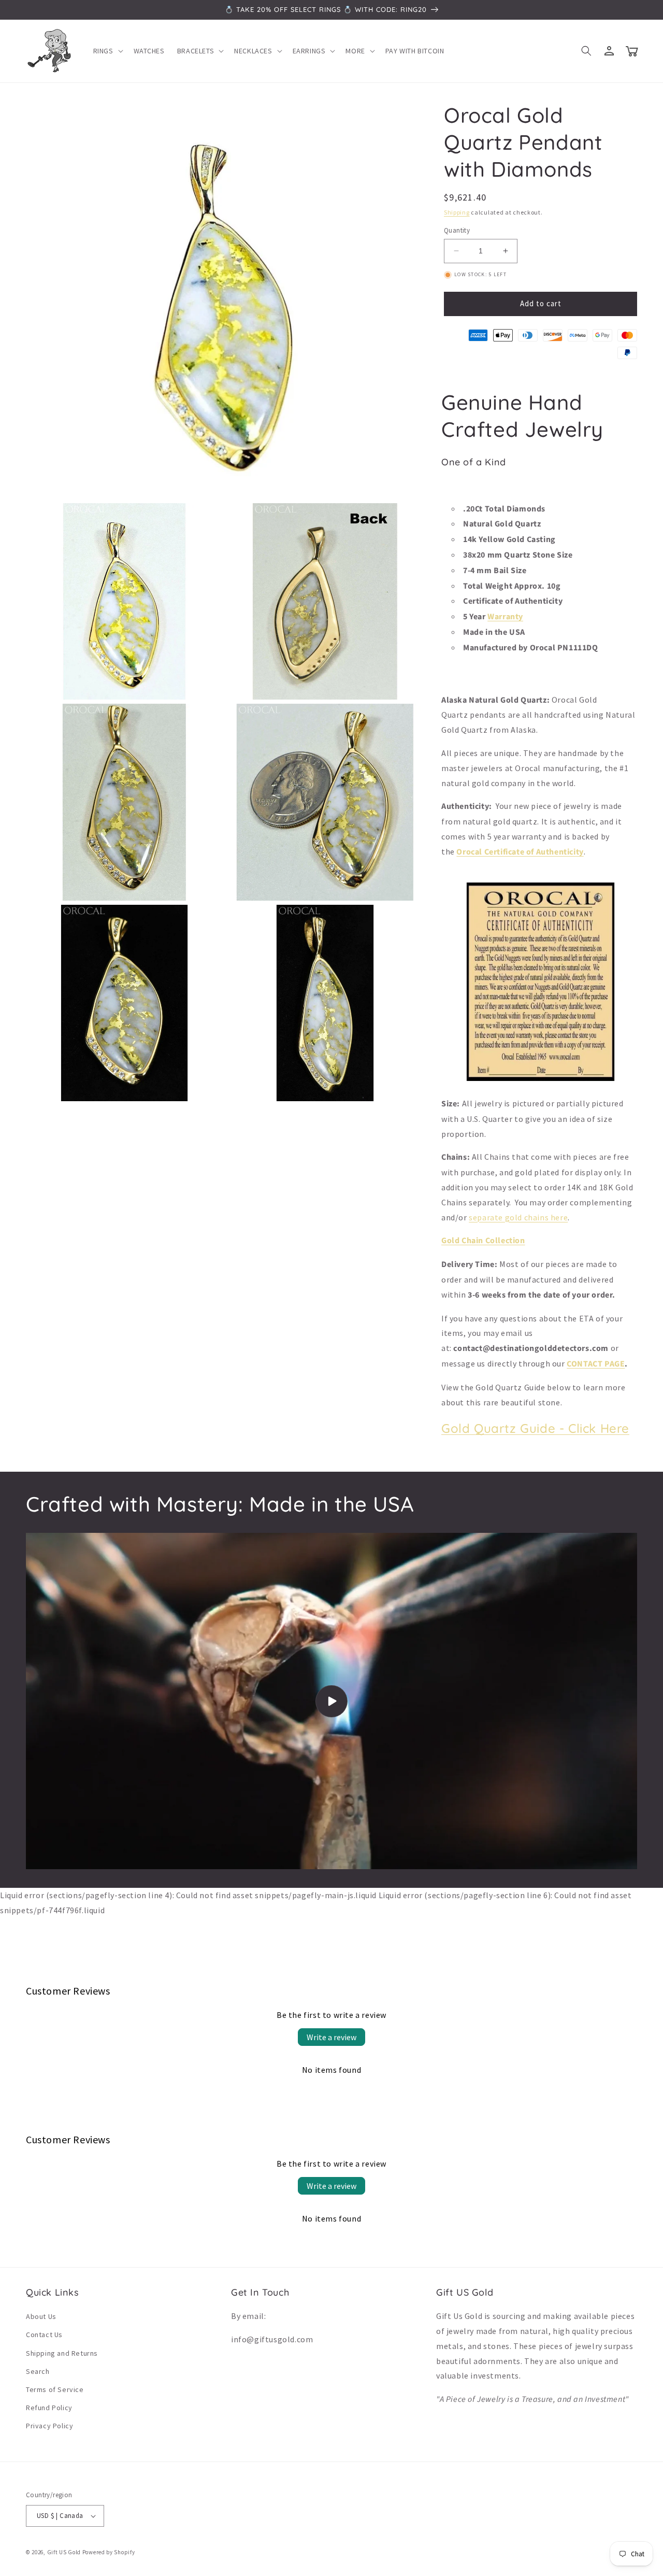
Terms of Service (55, 2389)
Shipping (457, 212)
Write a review (331, 2037)
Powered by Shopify (109, 2552)
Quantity (457, 230)
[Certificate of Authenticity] (541, 1080)
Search (38, 2371)
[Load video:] (331, 1701)
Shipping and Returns (62, 2353)
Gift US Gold (65, 2552)
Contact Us (44, 2335)
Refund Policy (49, 2408)
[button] (107, 51)
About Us (41, 2316)
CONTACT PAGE (596, 1364)
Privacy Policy (49, 2426)
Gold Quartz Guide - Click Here (535, 1428)
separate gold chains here (518, 1217)
